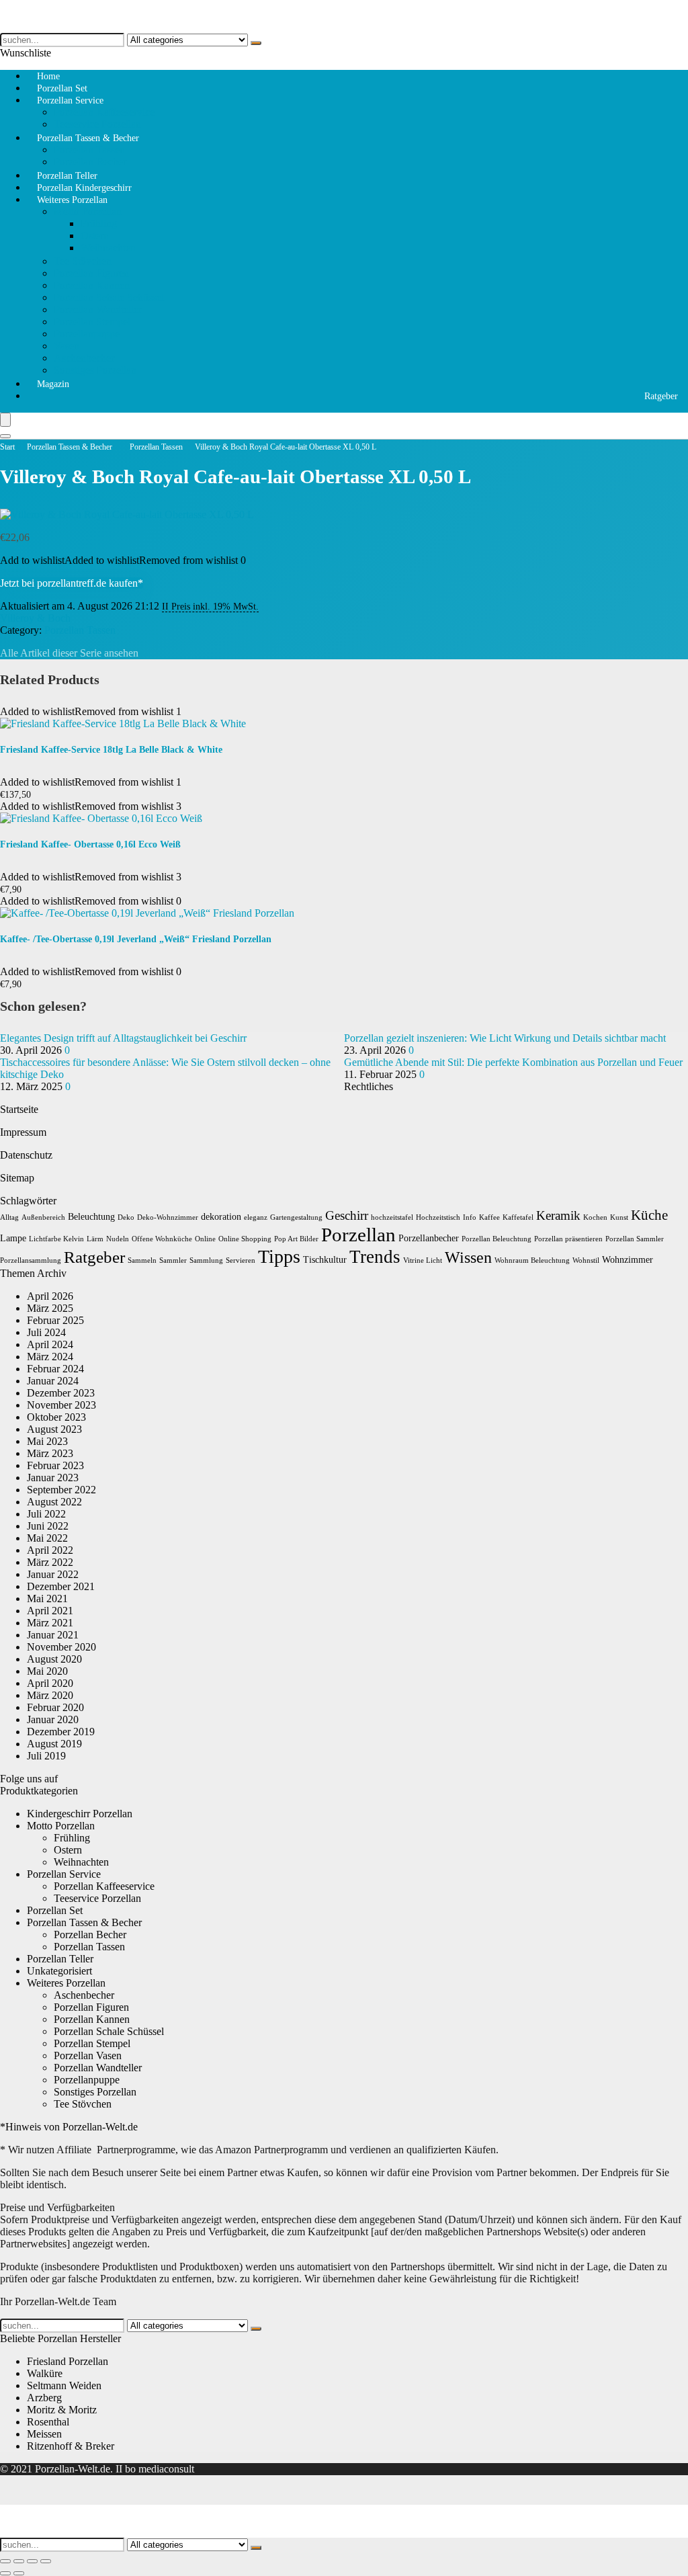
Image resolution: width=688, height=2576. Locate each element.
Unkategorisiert (59, 1971)
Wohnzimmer (628, 1260)
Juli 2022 (46, 1514)
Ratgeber (661, 396)
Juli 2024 (46, 1332)
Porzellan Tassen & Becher (88, 138)
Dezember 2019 (61, 1732)
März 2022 (50, 1562)
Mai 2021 (47, 1598)
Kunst (619, 1217)
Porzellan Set (55, 1910)
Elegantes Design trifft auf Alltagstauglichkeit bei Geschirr (123, 1038)
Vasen (67, 346)
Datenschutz (26, 1155)
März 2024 (50, 1357)
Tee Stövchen (83, 261)
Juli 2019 (46, 1756)
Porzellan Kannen (92, 285)
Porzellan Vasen (88, 2055)
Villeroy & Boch (35, 618)
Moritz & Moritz (62, 2410)
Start (7, 447)
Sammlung (206, 1260)
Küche (649, 1215)
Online (205, 1239)
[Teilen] (32, 2561)
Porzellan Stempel (92, 322)
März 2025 (50, 1308)
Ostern (95, 236)
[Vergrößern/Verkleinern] (5, 2561)
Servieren (241, 1260)
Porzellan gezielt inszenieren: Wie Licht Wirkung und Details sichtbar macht (505, 1038)
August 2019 (54, 1744)
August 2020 (54, 1659)
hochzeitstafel (392, 1217)
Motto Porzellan (88, 211)
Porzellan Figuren (91, 273)
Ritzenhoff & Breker (71, 2446)
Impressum (23, 1132)
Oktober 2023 (56, 1417)
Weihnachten (108, 248)
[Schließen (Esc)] (46, 2561)
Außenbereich (43, 1217)
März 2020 (50, 1695)
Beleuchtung (91, 1217)
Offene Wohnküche (162, 1239)
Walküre (45, 2373)
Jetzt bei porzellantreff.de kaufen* (72, 583)
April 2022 (50, 1550)
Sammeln (142, 1260)
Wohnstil (586, 1260)
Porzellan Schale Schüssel (109, 297)
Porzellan (358, 1235)
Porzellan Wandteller (98, 309)
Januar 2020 (53, 1719)
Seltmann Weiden (64, 2385)
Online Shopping (245, 1239)
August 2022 (54, 1502)
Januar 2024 (53, 1381)
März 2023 (50, 1453)
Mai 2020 (47, 1671)
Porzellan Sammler (635, 1239)
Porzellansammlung (31, 1260)
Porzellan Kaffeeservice (104, 112)
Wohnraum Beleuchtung (532, 1260)
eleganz (256, 1217)
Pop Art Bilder (296, 1239)
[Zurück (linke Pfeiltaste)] (5, 2573)
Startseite (19, 1109)
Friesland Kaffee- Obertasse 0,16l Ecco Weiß (90, 844)
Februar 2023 (55, 1465)
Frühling (99, 223)
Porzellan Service (70, 100)
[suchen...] (256, 43)
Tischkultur (325, 1260)
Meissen (44, 2434)
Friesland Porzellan (68, 2361)
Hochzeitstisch (438, 1217)
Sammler (173, 1260)
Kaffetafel (518, 1217)
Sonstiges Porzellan (95, 370)
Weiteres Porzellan (72, 200)
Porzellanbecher (429, 1238)
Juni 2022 (48, 1526)
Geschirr (347, 1215)
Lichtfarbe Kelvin (56, 1239)
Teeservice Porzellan (97, 1898)
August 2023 (54, 1429)
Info (470, 1217)
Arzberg (44, 2398)
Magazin (53, 384)
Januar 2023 (53, 1478)
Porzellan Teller (60, 1959)
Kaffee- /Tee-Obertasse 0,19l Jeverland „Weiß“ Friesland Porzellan (136, 939)
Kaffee (489, 1217)
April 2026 (50, 1296)
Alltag (9, 1217)
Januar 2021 (53, 1635)
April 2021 (50, 1611)
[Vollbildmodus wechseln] (19, 2561)
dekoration (221, 1217)
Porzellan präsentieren (568, 1239)
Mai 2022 (47, 1538)
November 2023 (61, 1405)
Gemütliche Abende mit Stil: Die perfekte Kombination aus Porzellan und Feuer (513, 1062)
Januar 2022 (53, 1574)
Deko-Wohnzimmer (168, 1217)
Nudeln (118, 1239)
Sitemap (17, 1178)
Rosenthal (48, 2422)
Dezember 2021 (61, 1586)
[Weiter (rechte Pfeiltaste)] (19, 2573)
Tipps (279, 1256)
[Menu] (5, 420)
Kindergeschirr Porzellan (80, 1814)
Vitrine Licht (423, 1260)
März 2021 (50, 1623)
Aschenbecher (84, 358)
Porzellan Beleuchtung (497, 1239)
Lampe (13, 1238)
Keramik (558, 1215)
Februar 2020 (55, 1707)
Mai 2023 (47, 1441)
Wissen (468, 1257)
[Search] (5, 436)
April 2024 (50, 1344)
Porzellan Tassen (89, 150)
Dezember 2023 (61, 1393)
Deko (126, 1217)
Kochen (595, 1217)
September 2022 (61, 1490)
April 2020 (50, 1683)
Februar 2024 (55, 1369)
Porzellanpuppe (87, 334)
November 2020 (61, 1647)
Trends (375, 1257)
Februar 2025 (55, 1320)
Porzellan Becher (90, 1935)
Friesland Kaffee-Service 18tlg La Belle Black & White (111, 750)
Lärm (95, 1239)
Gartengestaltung (296, 1217)
